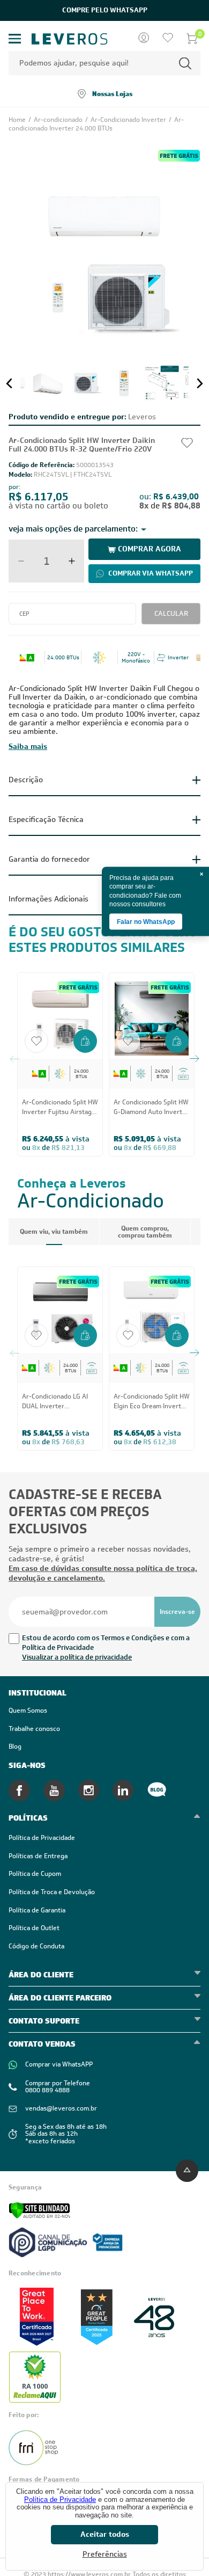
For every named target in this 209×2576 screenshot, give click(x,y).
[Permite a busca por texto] (185, 63)
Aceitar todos (105, 2534)
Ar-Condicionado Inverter (129, 120)
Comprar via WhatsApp (151, 573)
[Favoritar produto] (36, 1041)
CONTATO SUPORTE (44, 2021)
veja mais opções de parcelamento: (73, 529)
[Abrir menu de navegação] (15, 39)
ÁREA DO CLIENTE (41, 1975)
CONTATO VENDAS (42, 2044)
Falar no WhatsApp (146, 922)
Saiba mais (28, 746)
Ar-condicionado (59, 120)
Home (18, 120)
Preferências (105, 2554)
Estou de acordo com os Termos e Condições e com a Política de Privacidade (106, 1643)
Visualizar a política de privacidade (77, 1657)
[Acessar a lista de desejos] (168, 39)
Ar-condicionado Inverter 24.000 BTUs (96, 124)
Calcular (171, 613)
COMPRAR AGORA (150, 549)
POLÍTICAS (28, 1818)
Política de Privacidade (60, 2499)
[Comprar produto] (85, 1042)
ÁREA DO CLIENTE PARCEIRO (60, 1998)
